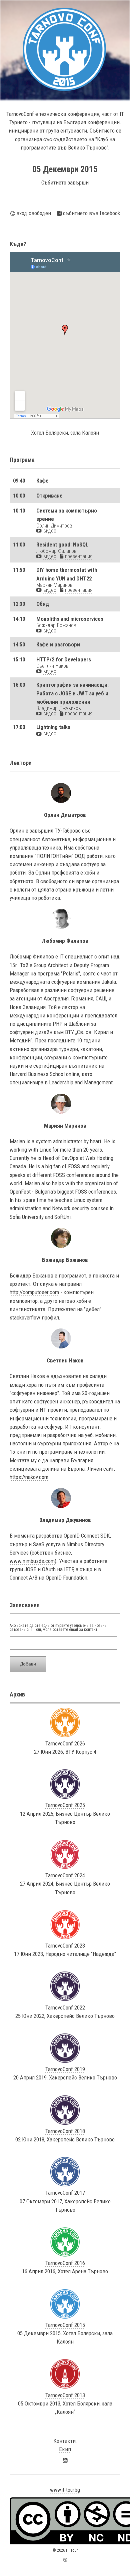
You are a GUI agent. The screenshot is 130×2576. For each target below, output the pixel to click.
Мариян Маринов (54, 585)
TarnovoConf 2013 (65, 2395)
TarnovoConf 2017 (65, 2193)
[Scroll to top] (65, 2560)
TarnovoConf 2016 (65, 2263)
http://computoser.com (34, 1292)
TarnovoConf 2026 (65, 1743)
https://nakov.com (29, 1477)
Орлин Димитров (54, 526)
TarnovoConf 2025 (65, 1805)
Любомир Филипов (56, 551)
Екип (65, 2449)
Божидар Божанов (56, 625)
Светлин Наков (52, 666)
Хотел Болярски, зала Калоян (65, 433)
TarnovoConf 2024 (65, 1875)
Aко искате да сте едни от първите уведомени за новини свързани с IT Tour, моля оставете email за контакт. (58, 1628)
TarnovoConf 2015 (65, 2325)
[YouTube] (65, 2460)
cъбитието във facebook (91, 213)
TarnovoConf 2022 (65, 2008)
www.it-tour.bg (65, 2490)
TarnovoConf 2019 (65, 2069)
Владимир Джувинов (59, 708)
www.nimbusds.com (32, 1561)
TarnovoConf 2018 (65, 2131)
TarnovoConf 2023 (65, 1946)
